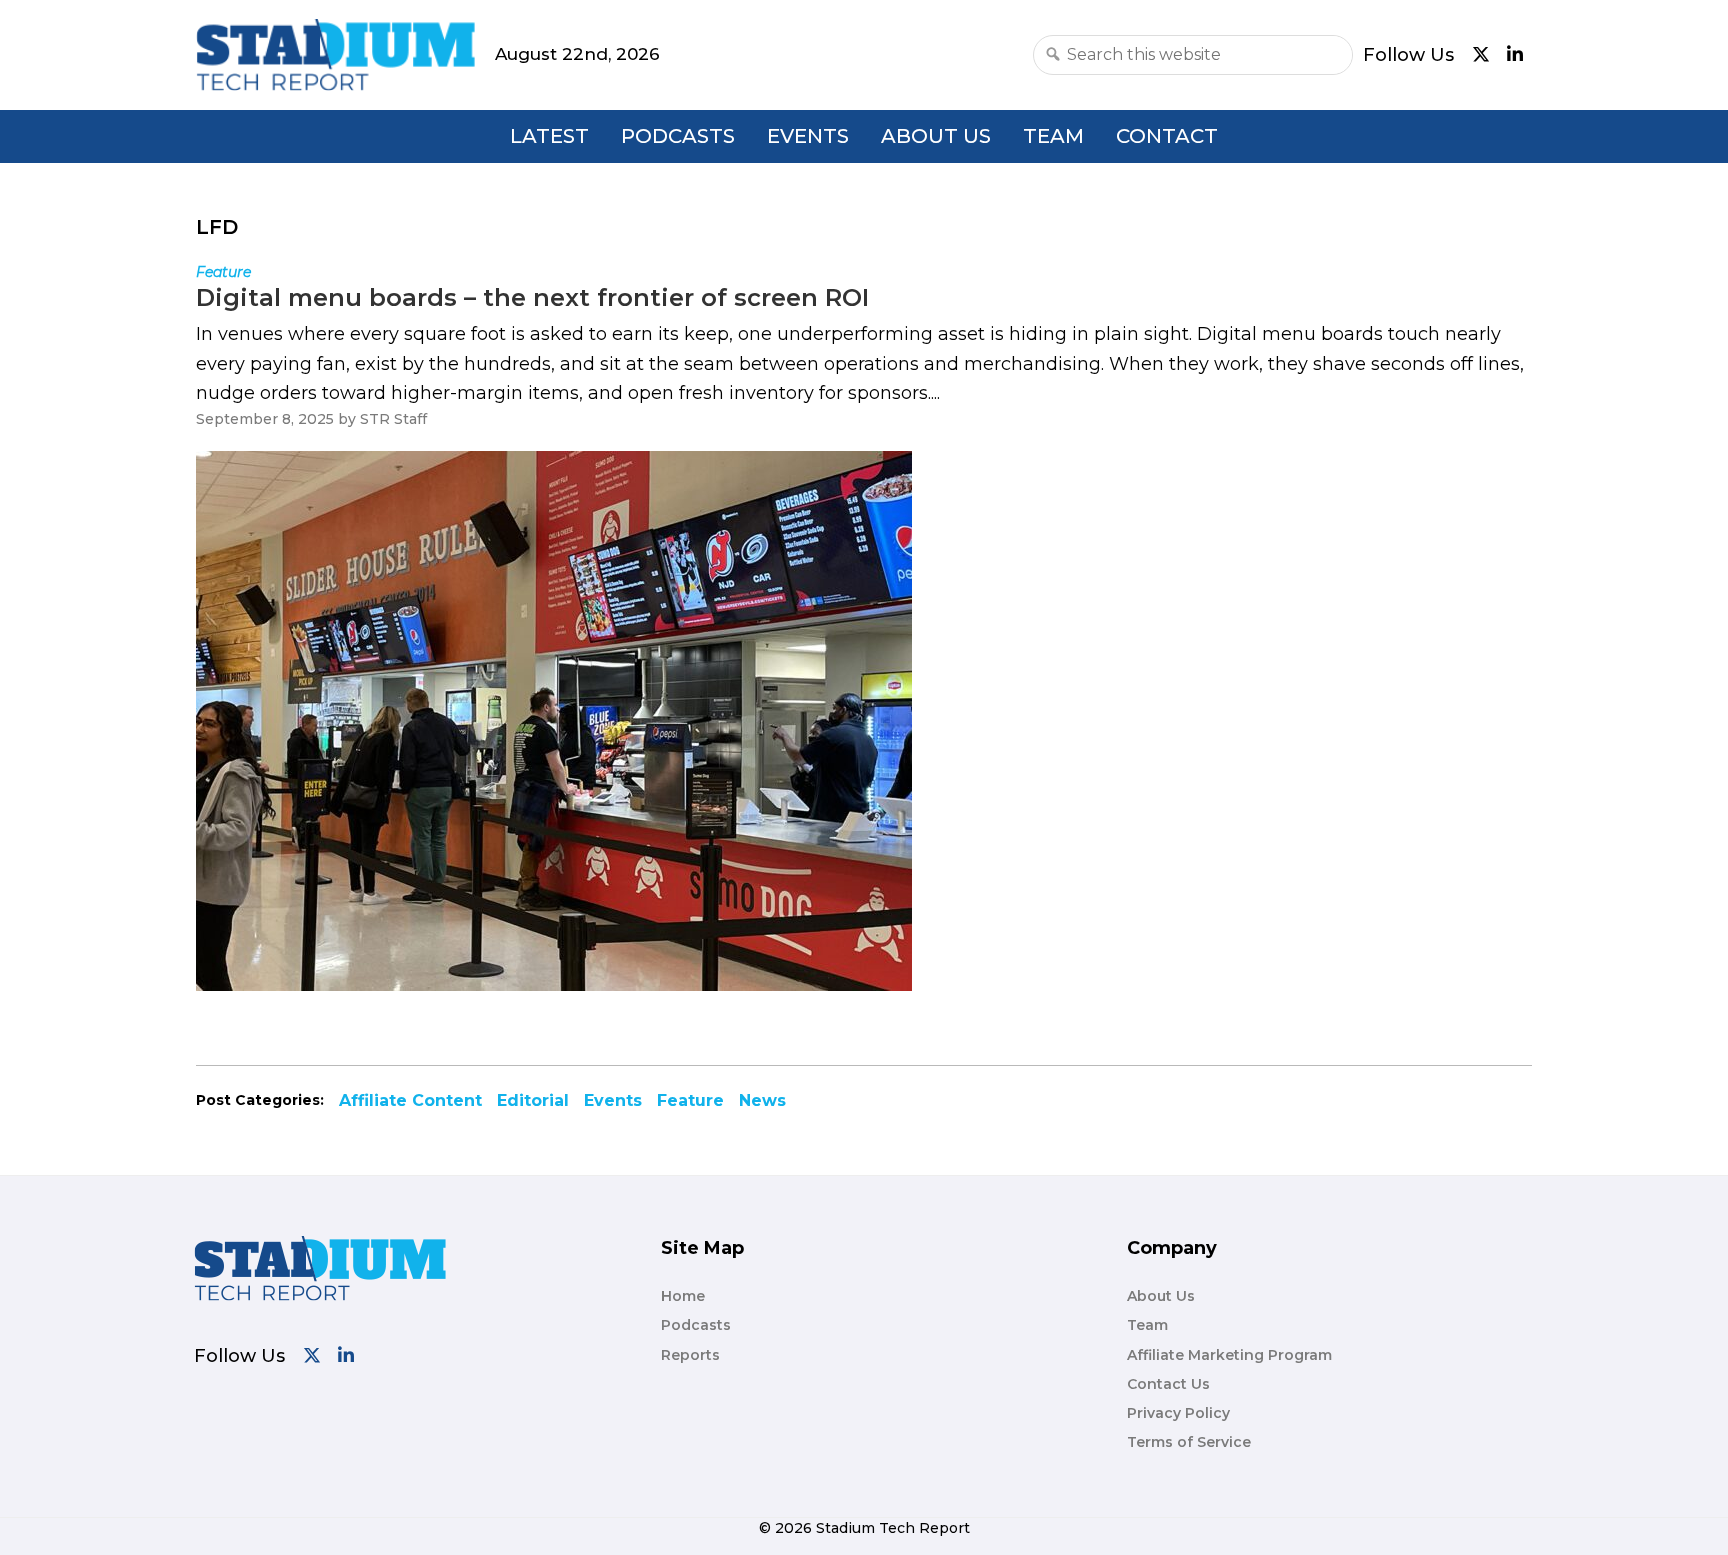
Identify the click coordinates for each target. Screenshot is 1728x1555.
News (762, 1100)
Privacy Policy (1178, 1413)
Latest (549, 136)
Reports (690, 1355)
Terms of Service (1189, 1442)
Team (1053, 136)
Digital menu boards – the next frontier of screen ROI (532, 297)
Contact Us (1168, 1384)
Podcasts (678, 136)
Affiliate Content (410, 1100)
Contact (1167, 136)
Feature (690, 1100)
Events (808, 136)
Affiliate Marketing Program (1229, 1355)
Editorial (533, 1100)
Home (683, 1296)
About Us (936, 136)
